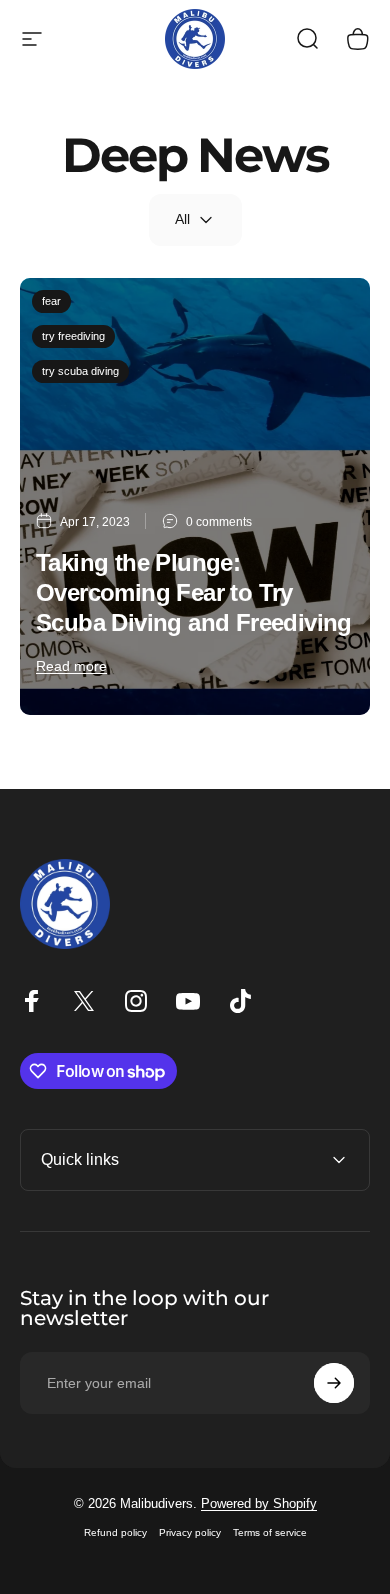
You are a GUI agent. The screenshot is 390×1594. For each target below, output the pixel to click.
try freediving (73, 336)
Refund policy (115, 1532)
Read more (71, 666)
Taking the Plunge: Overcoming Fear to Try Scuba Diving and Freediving (194, 592)
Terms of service (270, 1532)
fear (51, 301)
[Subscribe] (334, 1383)
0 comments (219, 522)
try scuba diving (80, 371)
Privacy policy (190, 1532)
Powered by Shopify (259, 1503)
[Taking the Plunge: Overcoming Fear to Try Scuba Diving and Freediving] (195, 497)
